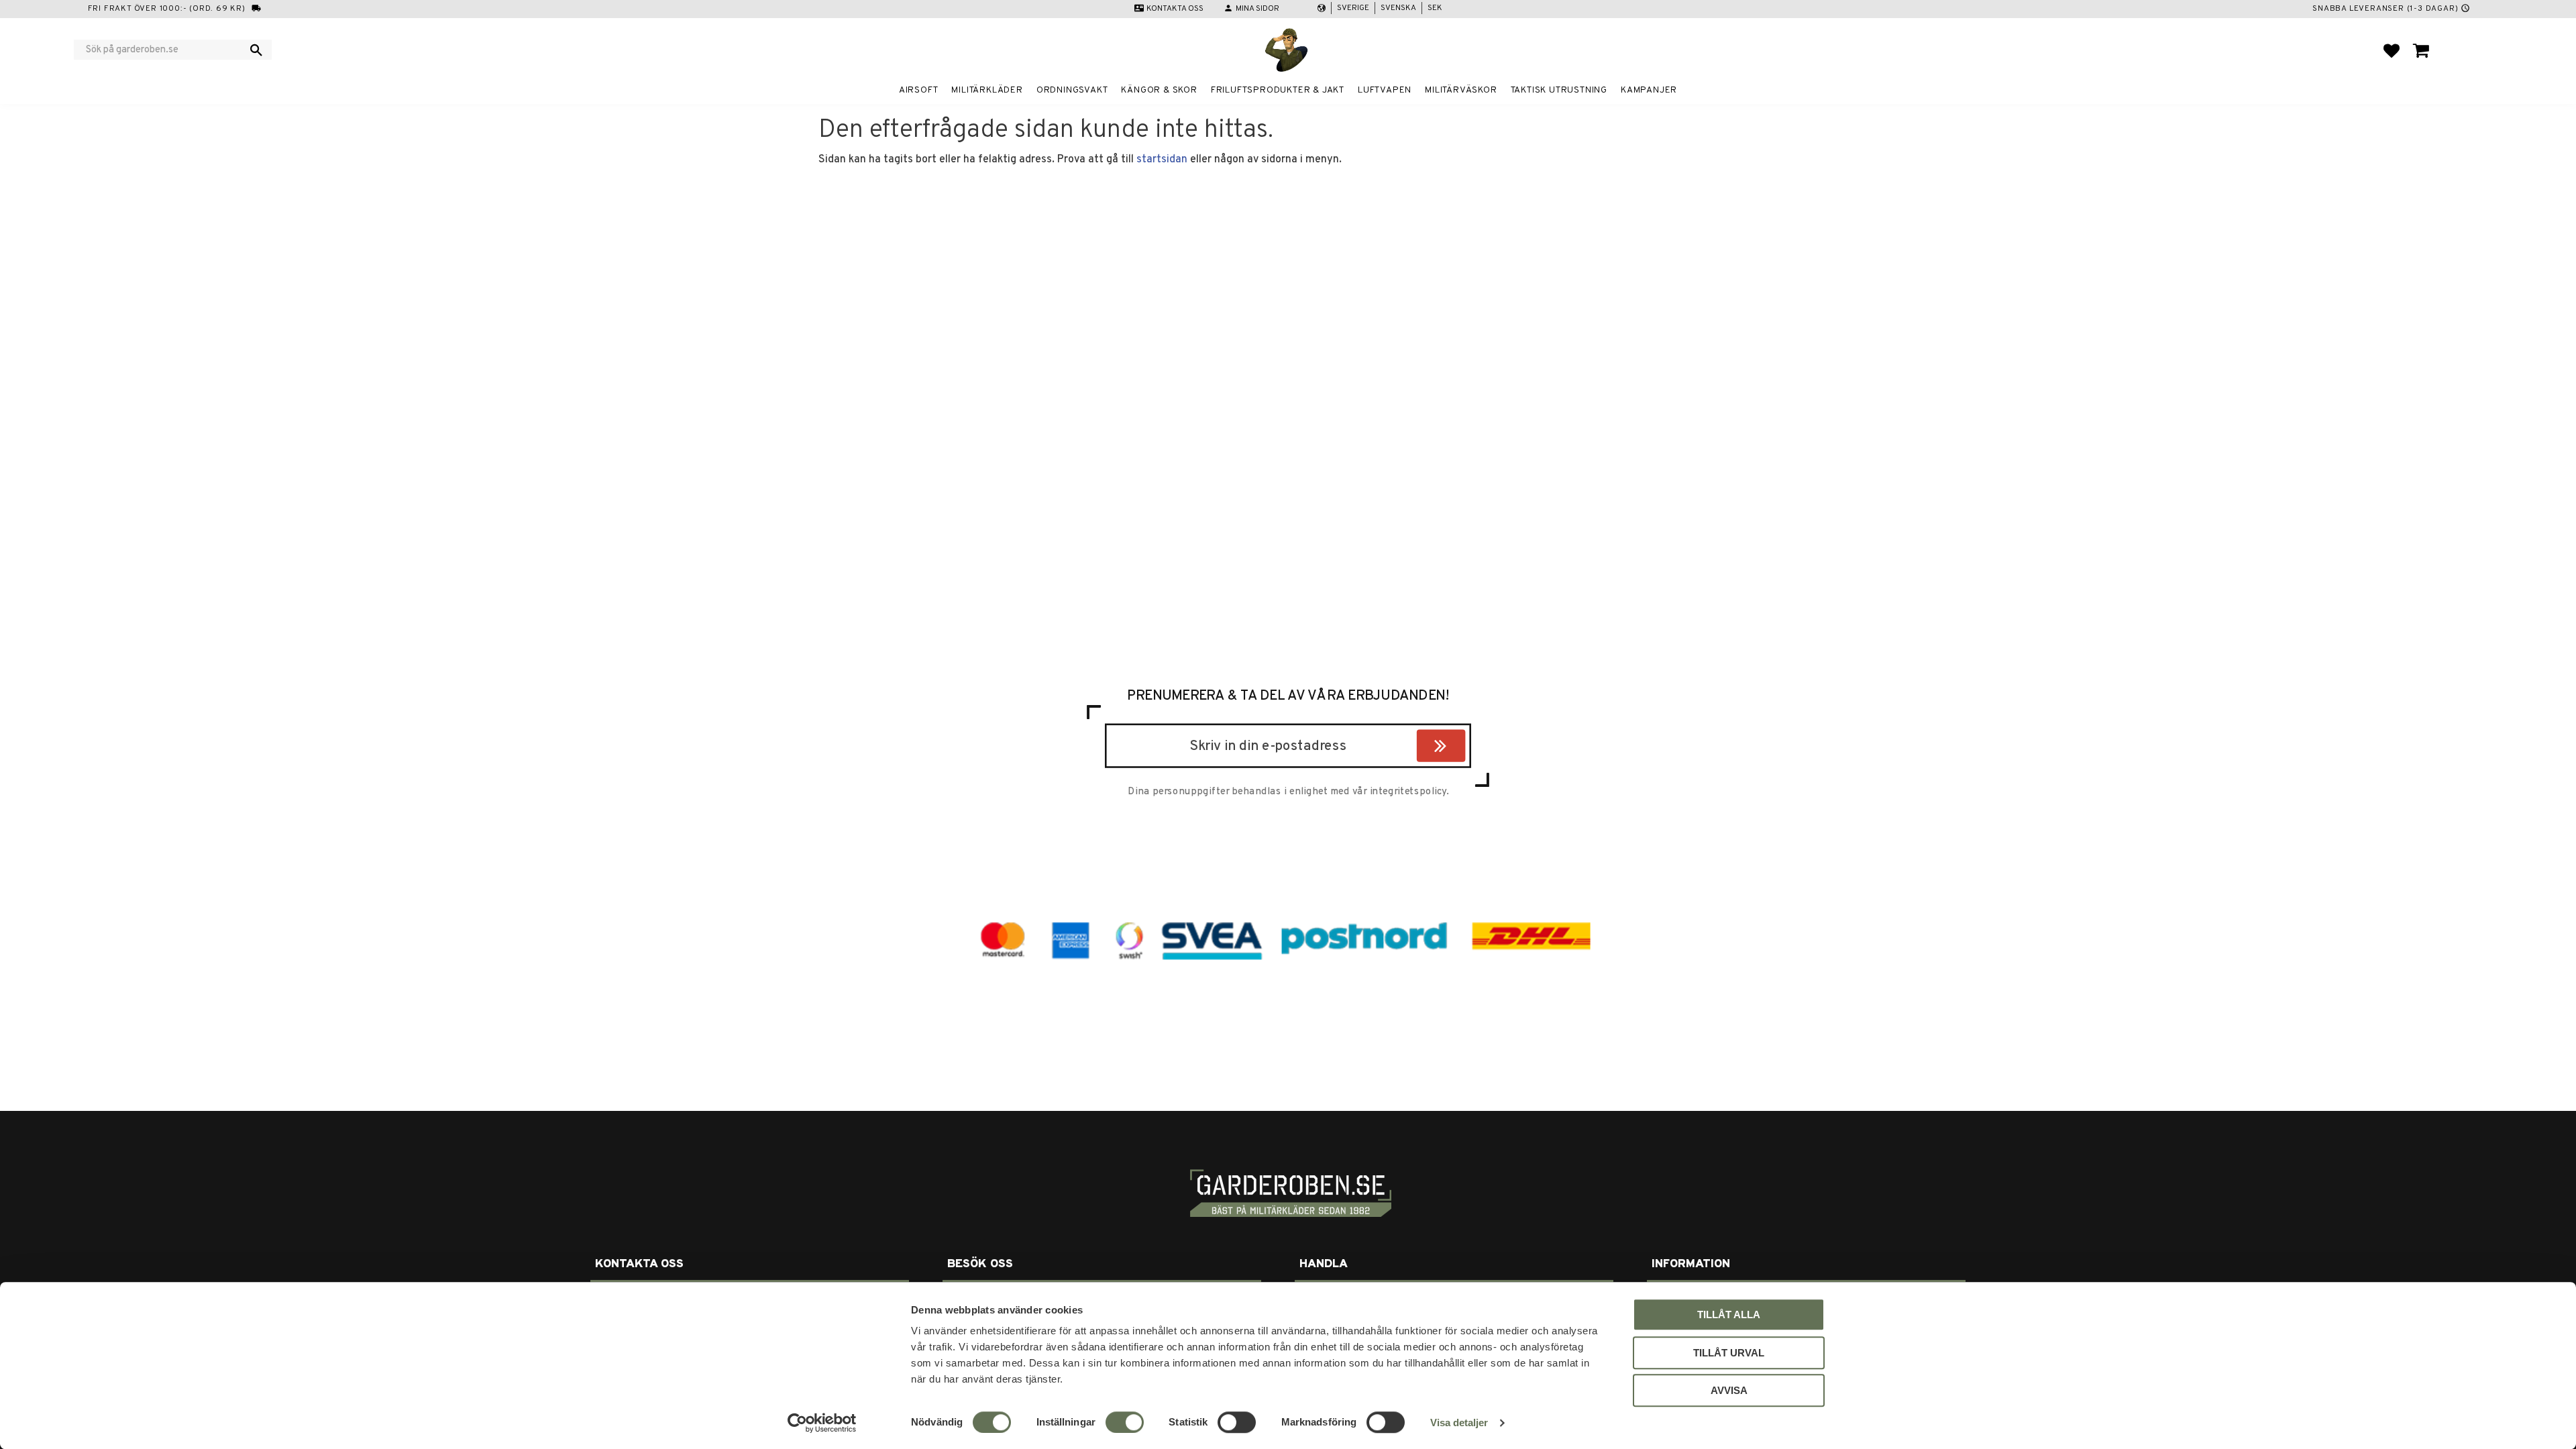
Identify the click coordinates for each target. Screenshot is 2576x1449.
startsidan (1162, 160)
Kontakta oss (1175, 9)
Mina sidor (1257, 9)
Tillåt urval (1729, 1353)
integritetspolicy (1408, 792)
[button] (2392, 50)
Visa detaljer (1459, 1423)
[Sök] (256, 50)
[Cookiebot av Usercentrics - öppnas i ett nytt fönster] (822, 1423)
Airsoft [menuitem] (919, 90)
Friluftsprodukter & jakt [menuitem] (1278, 90)
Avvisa (1729, 1390)
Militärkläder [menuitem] (987, 90)
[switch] (1125, 1422)
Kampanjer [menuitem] (1649, 90)
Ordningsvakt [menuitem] (1072, 90)
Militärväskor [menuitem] (1461, 90)
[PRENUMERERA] (1462, 748)
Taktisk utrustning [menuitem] (1559, 90)
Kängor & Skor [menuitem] (1159, 90)
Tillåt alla (1729, 1314)
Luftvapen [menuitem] (1385, 90)
